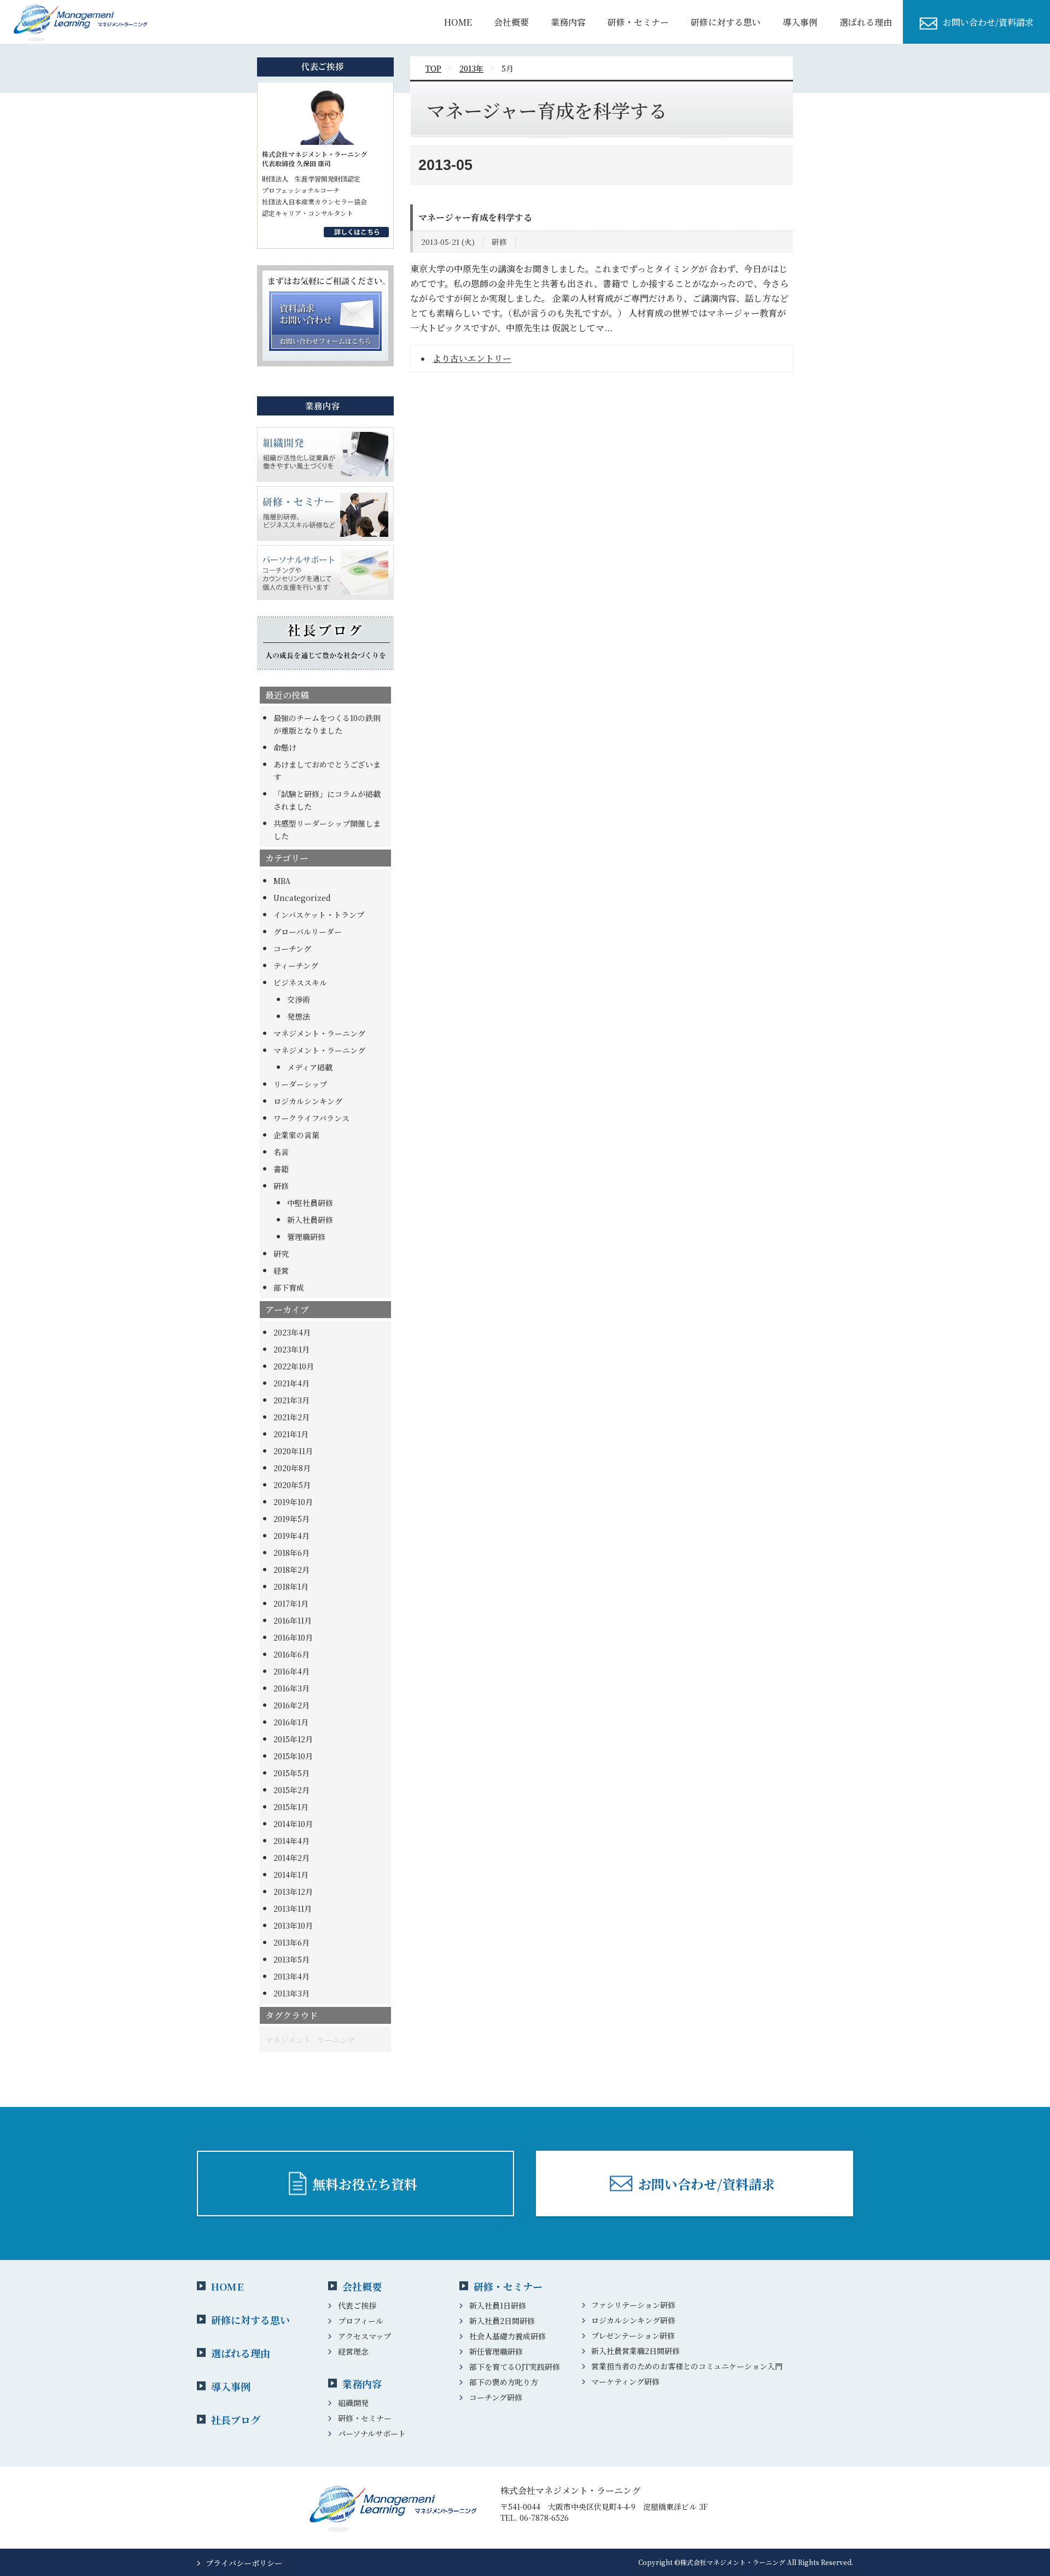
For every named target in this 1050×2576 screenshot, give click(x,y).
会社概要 (511, 22)
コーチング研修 (496, 2397)
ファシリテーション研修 (633, 2305)
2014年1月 (291, 1875)
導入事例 (231, 2386)
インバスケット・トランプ (319, 915)
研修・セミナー (638, 22)
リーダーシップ (300, 1084)
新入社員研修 (310, 1220)
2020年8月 (292, 1468)
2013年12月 (293, 1892)
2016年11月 (293, 1620)
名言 (281, 1152)
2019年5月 (291, 1519)
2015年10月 (293, 1756)
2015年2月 (291, 1790)
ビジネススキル (300, 982)
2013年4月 (291, 1976)
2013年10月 (293, 1925)
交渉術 (299, 999)
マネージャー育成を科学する (475, 217)
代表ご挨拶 (357, 2305)
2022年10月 (294, 1366)
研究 (281, 1254)
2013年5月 (291, 1959)
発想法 (299, 1016)
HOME (458, 22)
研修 (281, 1186)
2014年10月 (293, 1824)
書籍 (281, 1169)
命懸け (285, 747)
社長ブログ (236, 2420)
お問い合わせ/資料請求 (988, 22)
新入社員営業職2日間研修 (635, 2351)
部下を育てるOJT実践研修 (515, 2367)
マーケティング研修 (625, 2381)
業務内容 (568, 22)
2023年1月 (291, 1349)
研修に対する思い (726, 22)
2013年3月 (291, 1993)
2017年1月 (291, 1603)
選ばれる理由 (866, 22)
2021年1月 (291, 1434)
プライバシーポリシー (244, 2563)
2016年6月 (291, 1654)
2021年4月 (291, 1383)
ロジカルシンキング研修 (633, 2320)
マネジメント (288, 2040)
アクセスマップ (364, 2336)
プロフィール (361, 2321)
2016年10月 (293, 1637)
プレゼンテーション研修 (633, 2335)
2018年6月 (291, 1553)
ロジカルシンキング (308, 1101)
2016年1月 (291, 1722)
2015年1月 (291, 1807)
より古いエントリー (472, 358)
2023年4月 (292, 1332)
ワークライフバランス (311, 1118)
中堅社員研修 (310, 1203)
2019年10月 (293, 1502)
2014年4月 (291, 1841)
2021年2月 (291, 1417)
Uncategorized (302, 898)
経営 (281, 1271)
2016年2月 (291, 1705)
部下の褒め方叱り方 (504, 2382)
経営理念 (353, 2351)
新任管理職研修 (496, 2351)
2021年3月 (291, 1400)
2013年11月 (293, 1908)
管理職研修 (306, 1237)
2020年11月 (293, 1451)
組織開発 (353, 2403)
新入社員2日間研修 (502, 2321)
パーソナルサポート (372, 2433)
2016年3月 (291, 1688)
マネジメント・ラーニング (319, 1033)
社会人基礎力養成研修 (507, 2336)
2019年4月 (291, 1536)
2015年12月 (293, 1739)
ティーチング (296, 965)
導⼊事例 (800, 22)
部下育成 (289, 1287)
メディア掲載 (310, 1067)
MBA (282, 881)
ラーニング (336, 2040)
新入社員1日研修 (498, 2305)
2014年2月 (291, 1858)
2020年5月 (292, 1485)
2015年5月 (291, 1773)
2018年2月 (291, 1570)
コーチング (292, 949)
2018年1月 (291, 1586)
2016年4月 (291, 1671)
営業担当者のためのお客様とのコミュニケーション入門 (687, 2366)
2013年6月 (291, 1942)
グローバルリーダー (308, 932)
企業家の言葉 (296, 1135)
